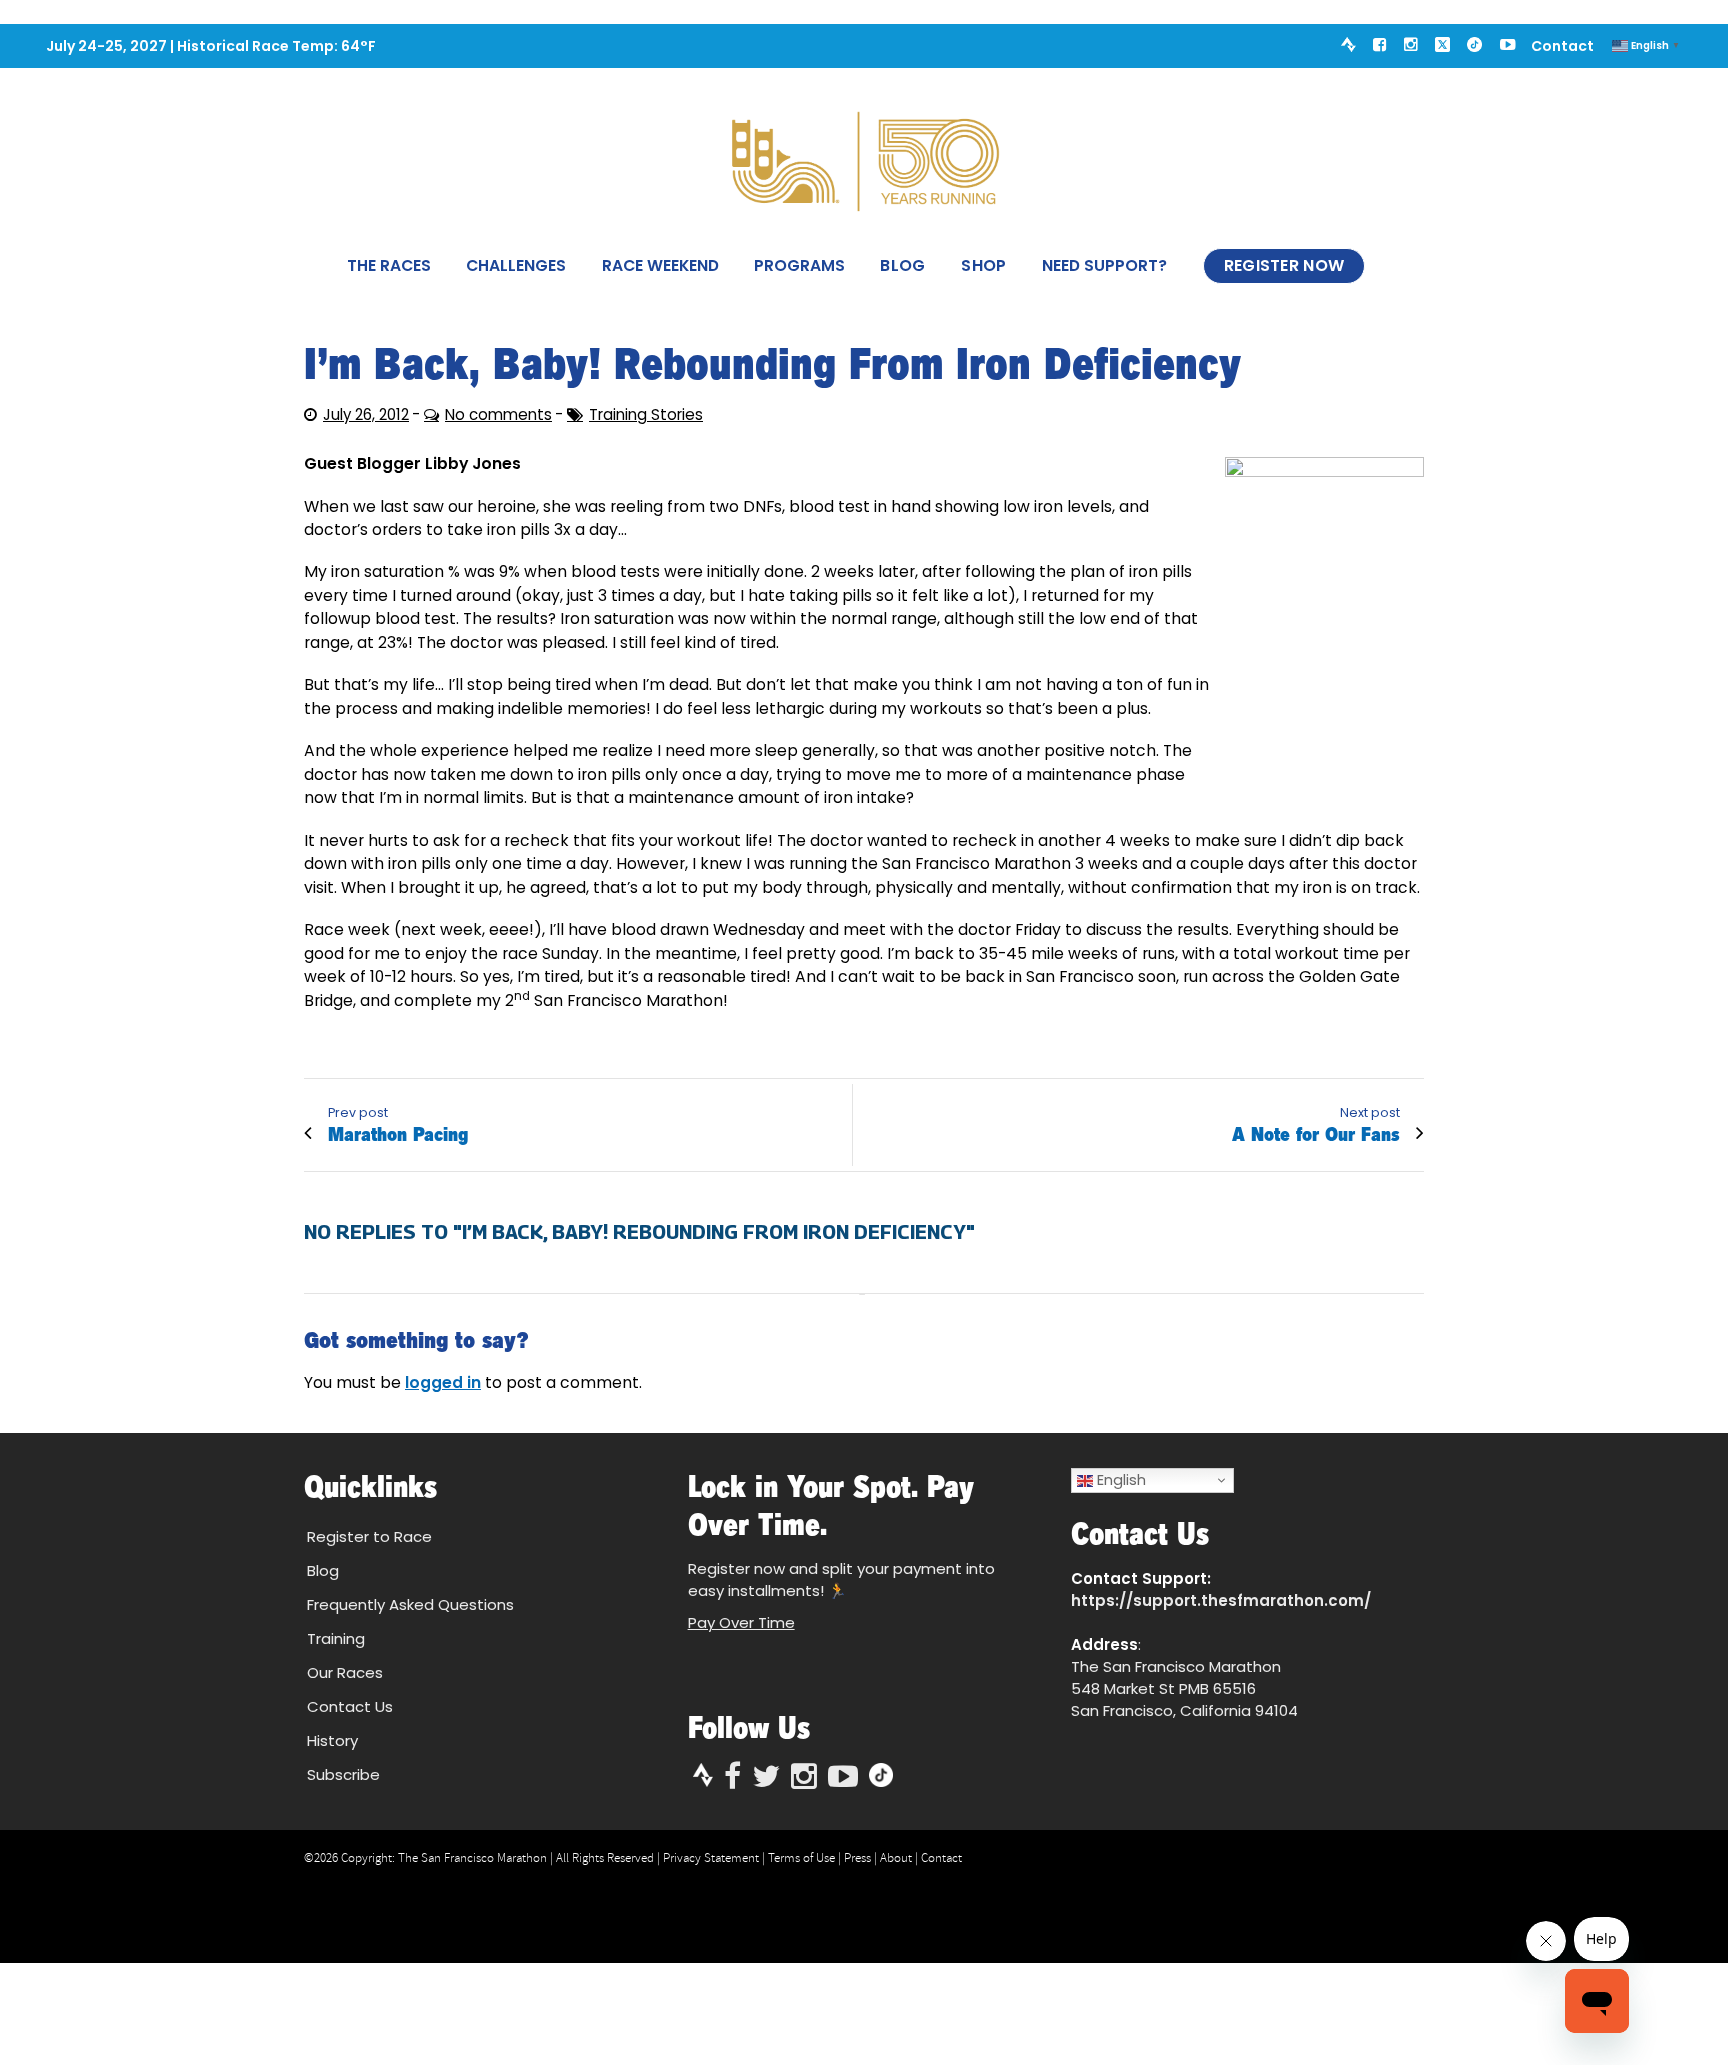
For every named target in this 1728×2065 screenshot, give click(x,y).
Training (336, 1638)
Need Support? (1104, 265)
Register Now (1284, 265)
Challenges (516, 265)
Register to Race (369, 1536)
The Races (389, 265)
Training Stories (646, 414)
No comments (498, 414)
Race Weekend (660, 265)
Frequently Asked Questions (410, 1604)
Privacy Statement (711, 1858)
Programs (799, 265)
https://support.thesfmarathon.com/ (1221, 1600)
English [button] (1119, 1480)
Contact (1562, 45)
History (332, 1740)
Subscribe (343, 1774)
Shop (983, 265)
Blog (902, 265)
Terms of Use (801, 1858)
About (896, 1858)
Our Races (345, 1672)
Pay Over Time (741, 1622)
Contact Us (350, 1706)
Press (857, 1858)
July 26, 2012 (366, 414)
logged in (443, 1382)
